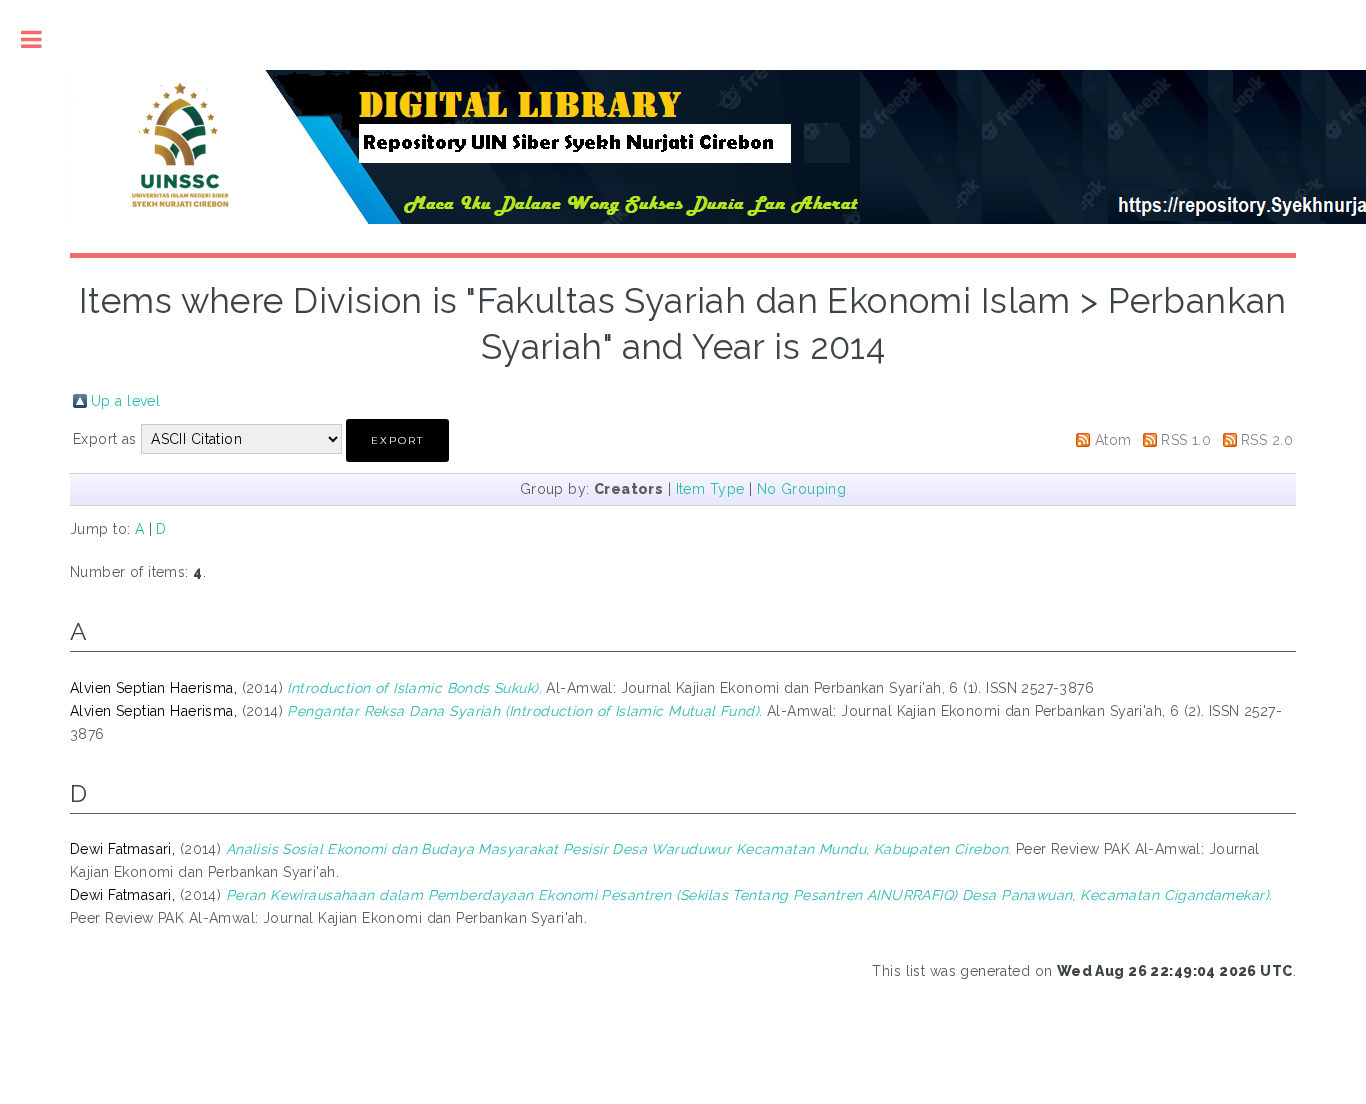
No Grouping (802, 489)
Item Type (710, 489)
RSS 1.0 (1186, 440)
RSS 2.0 (1267, 440)
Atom (1113, 440)
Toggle (31, 39)
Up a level (125, 401)
